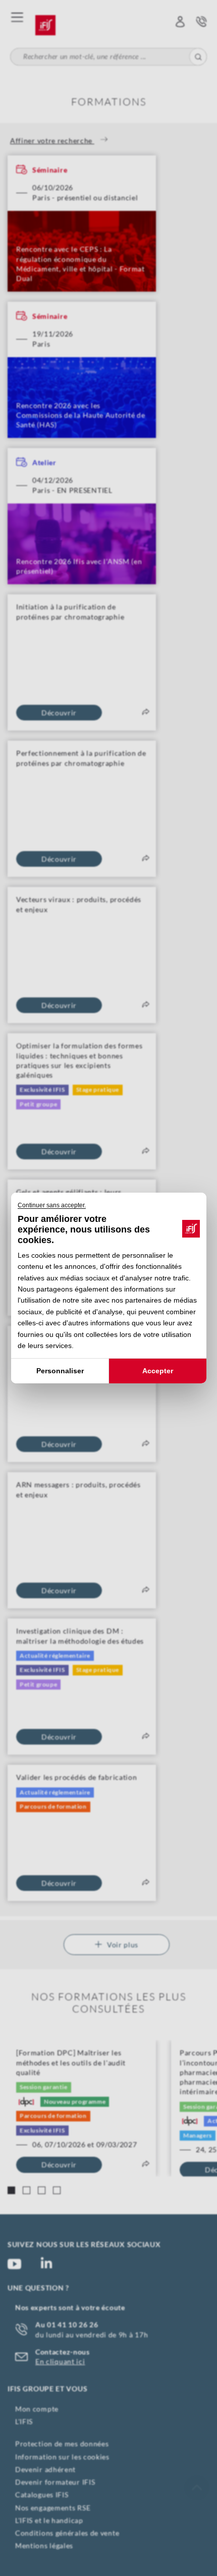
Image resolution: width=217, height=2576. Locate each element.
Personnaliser (60, 1371)
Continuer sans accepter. (52, 1205)
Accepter (158, 1371)
